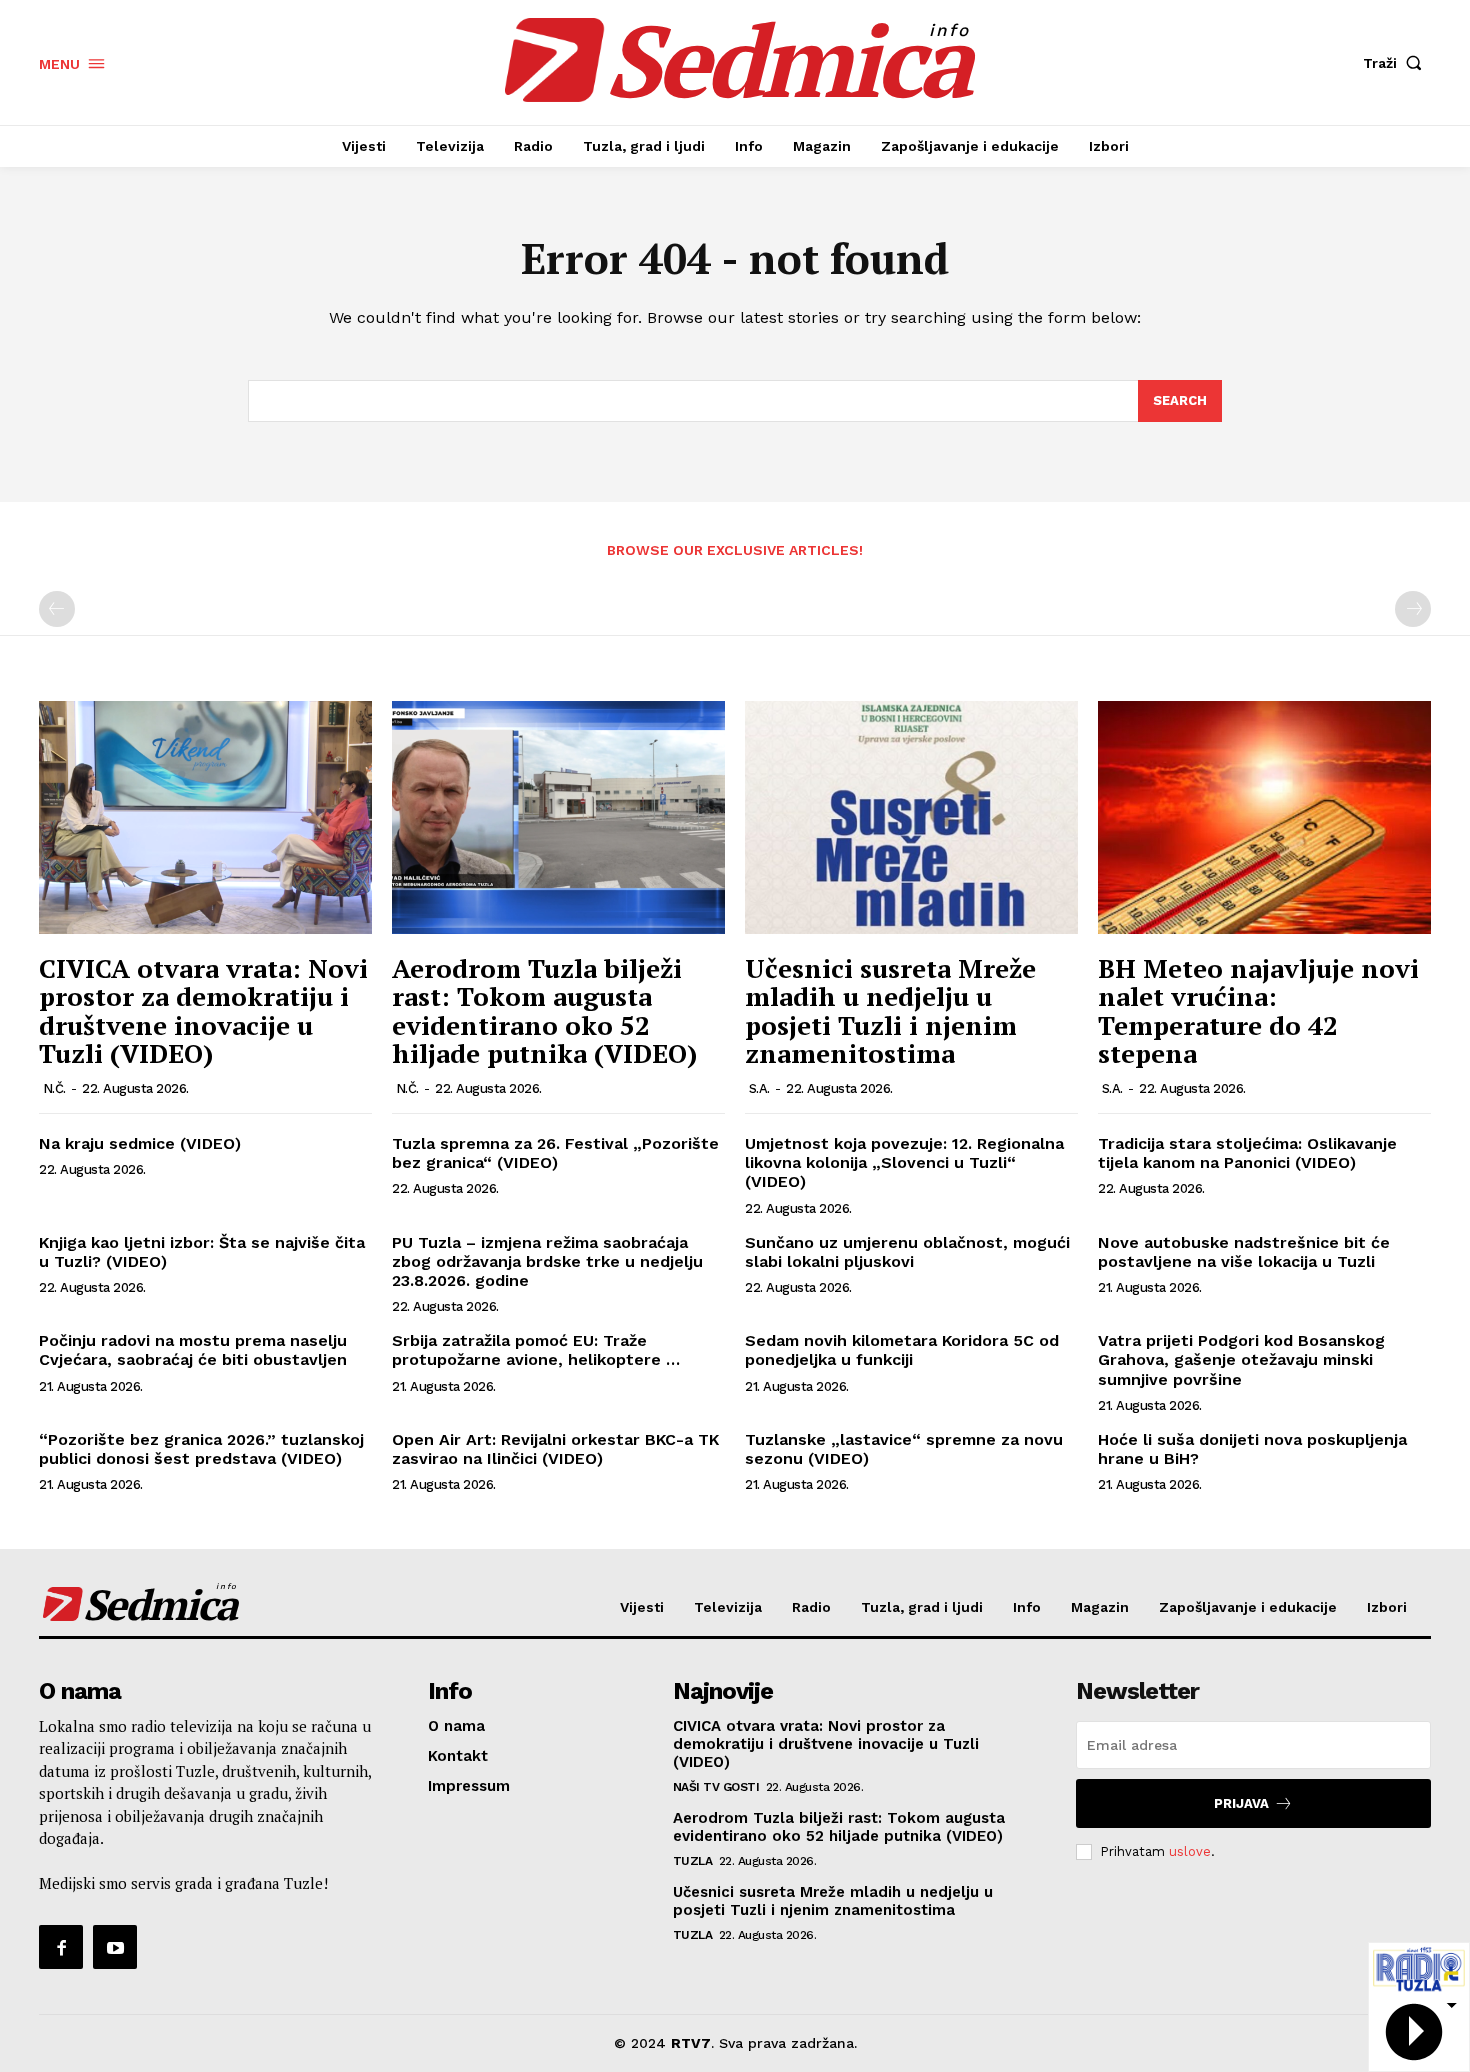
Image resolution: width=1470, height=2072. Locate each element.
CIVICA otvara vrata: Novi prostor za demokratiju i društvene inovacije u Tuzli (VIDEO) (203, 1011)
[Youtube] (115, 1947)
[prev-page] (57, 609)
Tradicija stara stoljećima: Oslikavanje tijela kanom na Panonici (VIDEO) (1247, 1153)
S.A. (759, 1088)
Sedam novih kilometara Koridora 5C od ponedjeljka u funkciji (902, 1350)
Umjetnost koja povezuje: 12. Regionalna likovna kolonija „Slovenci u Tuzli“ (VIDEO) (904, 1162)
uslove (1190, 1851)
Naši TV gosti (716, 1787)
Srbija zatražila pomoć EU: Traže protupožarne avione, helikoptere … (536, 1350)
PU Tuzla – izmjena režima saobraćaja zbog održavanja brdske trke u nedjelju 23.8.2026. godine (547, 1261)
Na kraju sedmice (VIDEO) (140, 1143)
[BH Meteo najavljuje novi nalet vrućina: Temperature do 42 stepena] (1264, 817)
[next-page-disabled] (1413, 609)
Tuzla (693, 1861)
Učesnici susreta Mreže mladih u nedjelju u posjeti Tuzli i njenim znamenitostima (890, 1011)
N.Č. (54, 1088)
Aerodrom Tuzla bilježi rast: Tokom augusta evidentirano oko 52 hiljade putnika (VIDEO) (544, 1011)
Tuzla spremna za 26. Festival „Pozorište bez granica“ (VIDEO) (555, 1153)
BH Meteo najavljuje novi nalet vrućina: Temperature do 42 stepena (1258, 1011)
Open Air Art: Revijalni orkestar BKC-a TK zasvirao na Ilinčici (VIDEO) (555, 1449)
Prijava (1241, 1803)
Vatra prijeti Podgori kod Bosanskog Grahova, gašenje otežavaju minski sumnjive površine (1241, 1359)
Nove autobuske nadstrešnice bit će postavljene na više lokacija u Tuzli (1244, 1252)
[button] (1397, 63)
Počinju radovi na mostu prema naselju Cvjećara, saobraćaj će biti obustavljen (193, 1350)
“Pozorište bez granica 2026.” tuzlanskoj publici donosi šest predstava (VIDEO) (201, 1449)
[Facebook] (61, 1947)
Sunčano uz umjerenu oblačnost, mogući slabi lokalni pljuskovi (907, 1252)
